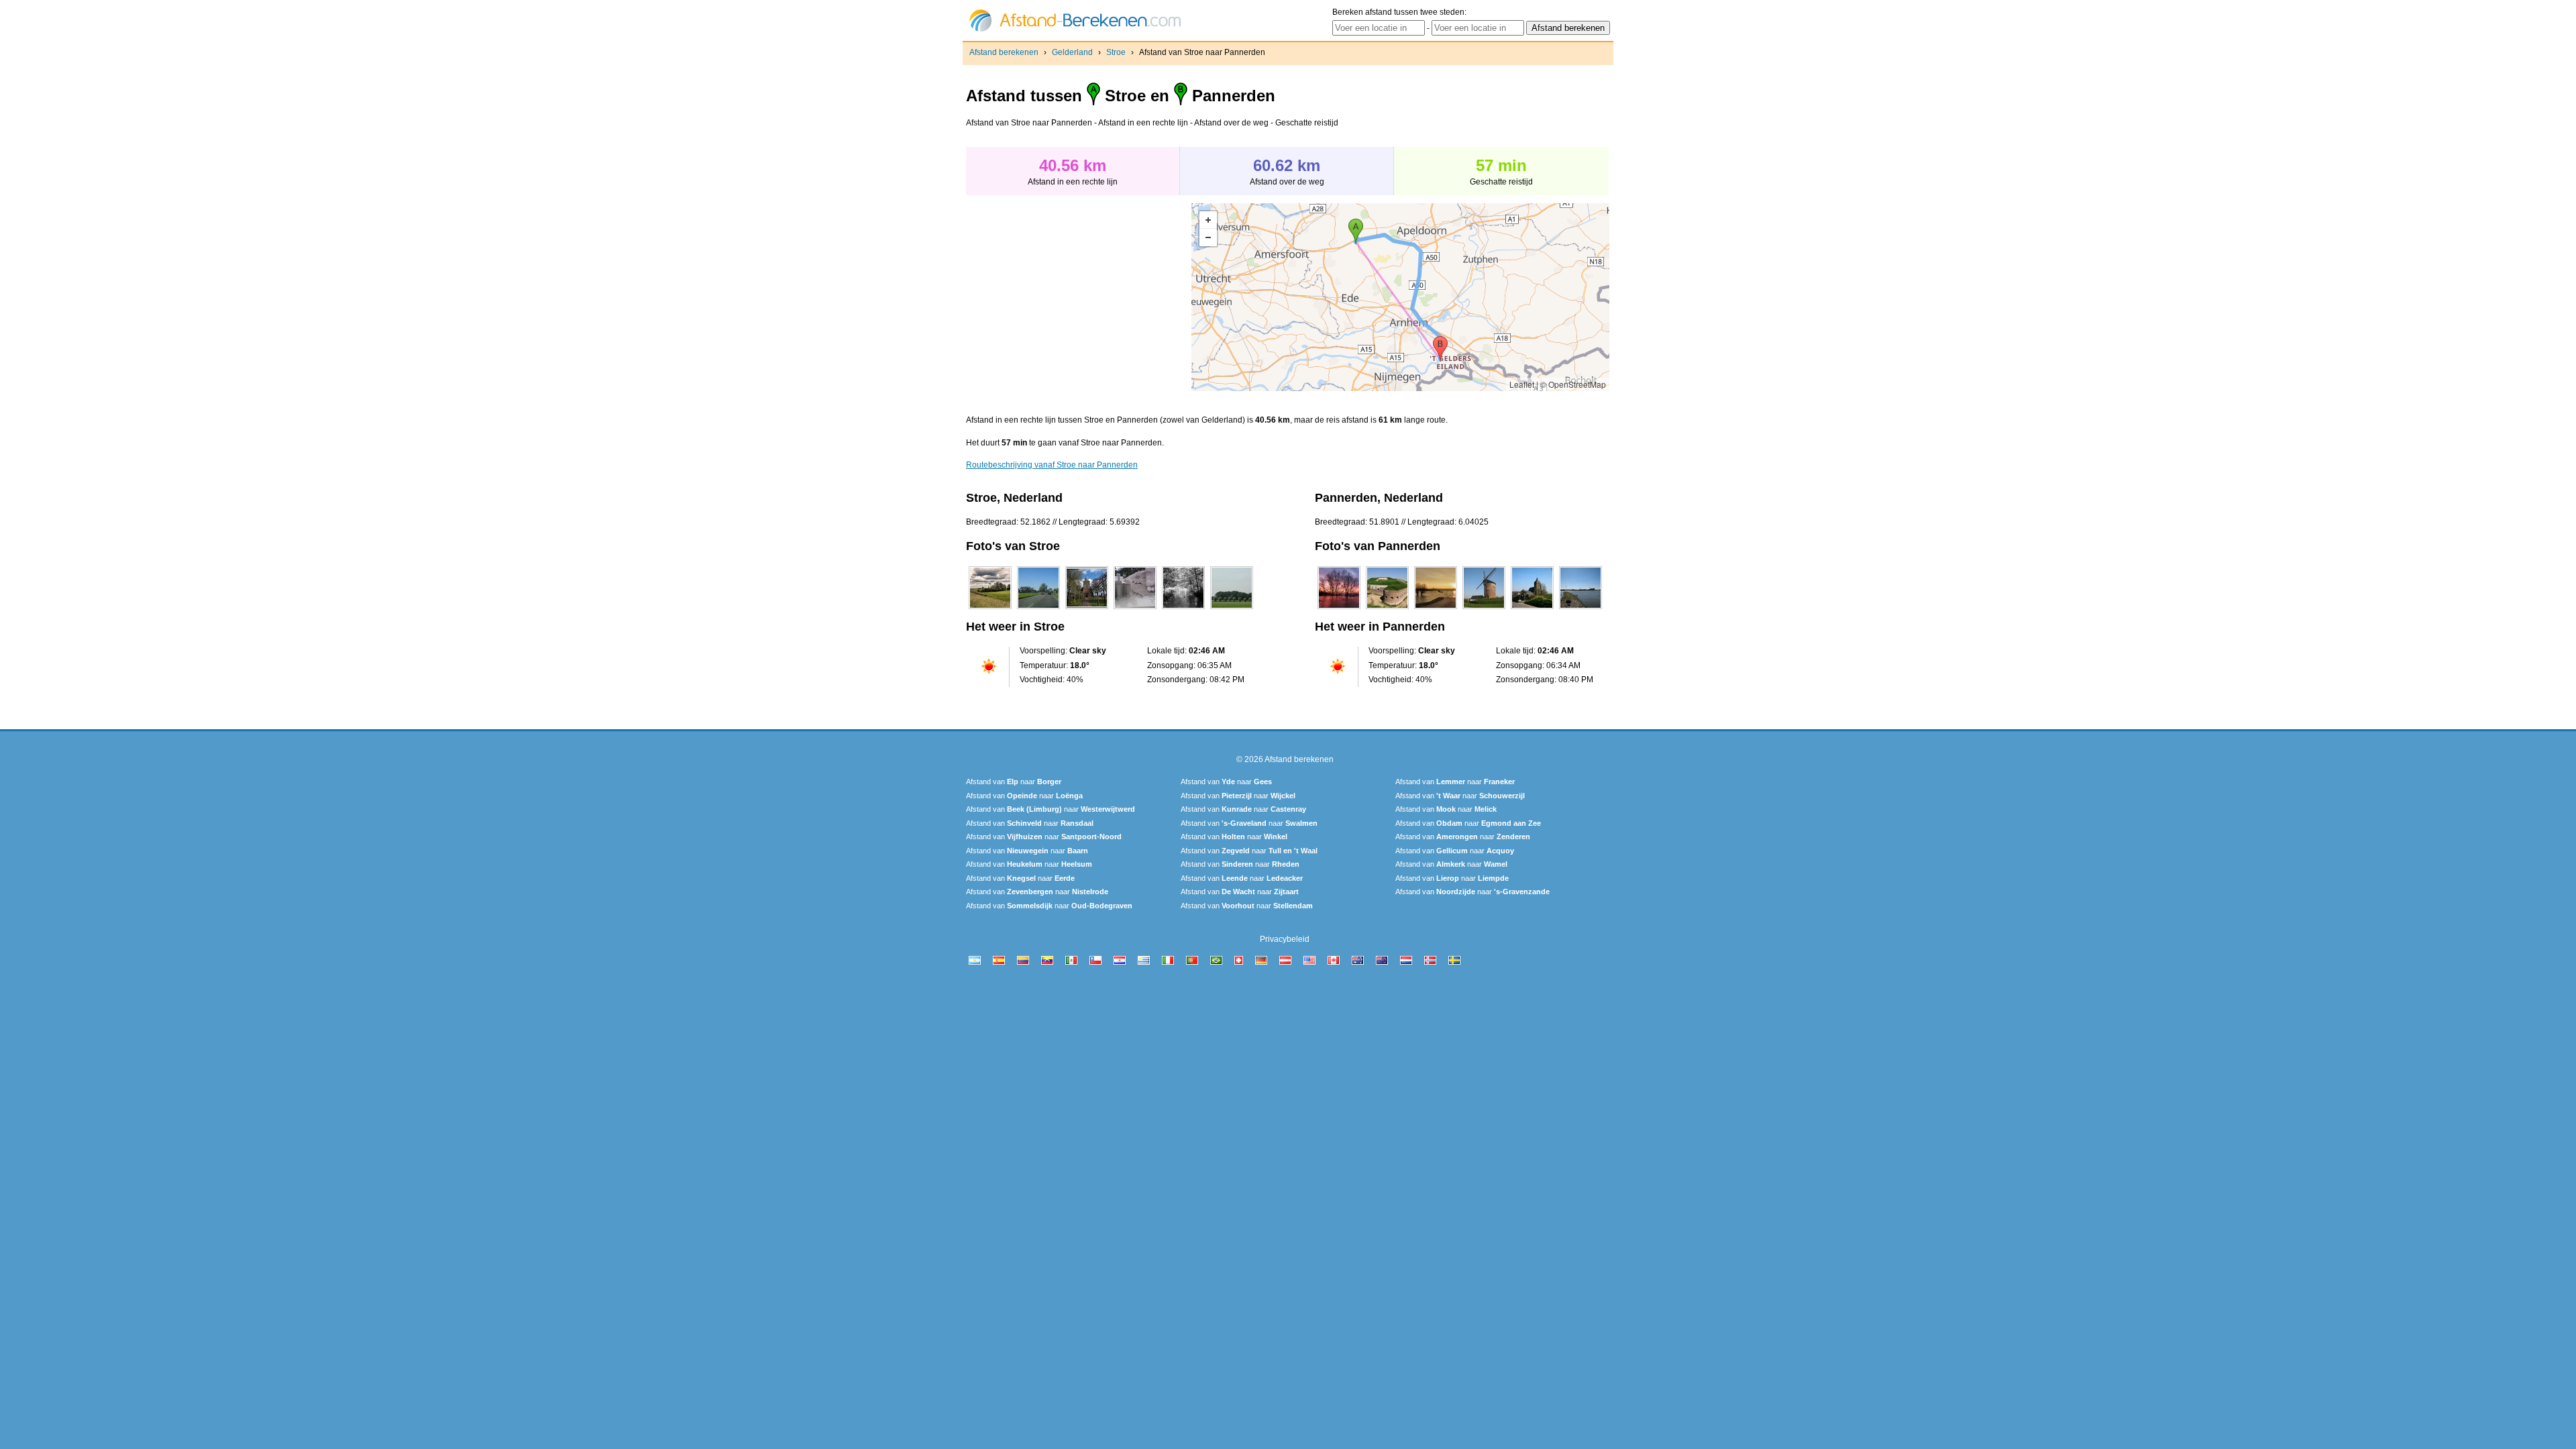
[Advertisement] (1079, 297)
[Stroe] (990, 609)
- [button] (1208, 237)
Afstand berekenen (1004, 52)
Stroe (1116, 52)
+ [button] (1208, 220)
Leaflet (1522, 384)
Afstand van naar (1014, 782)
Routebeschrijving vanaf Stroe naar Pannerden (1052, 465)
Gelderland (1072, 52)
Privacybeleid (1285, 939)
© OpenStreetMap (1573, 384)
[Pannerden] (1339, 609)
